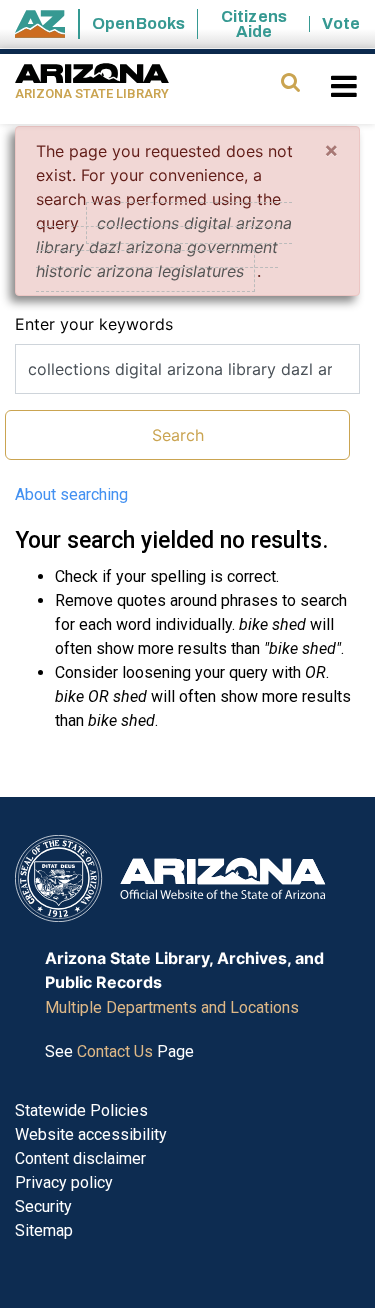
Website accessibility (91, 1134)
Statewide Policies (81, 1110)
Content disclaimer (80, 1158)
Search (178, 435)
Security (43, 1206)
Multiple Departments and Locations (172, 1007)
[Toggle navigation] (345, 86)
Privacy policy (64, 1182)
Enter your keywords (94, 324)
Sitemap (44, 1230)
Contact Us (115, 1051)
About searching (71, 494)
